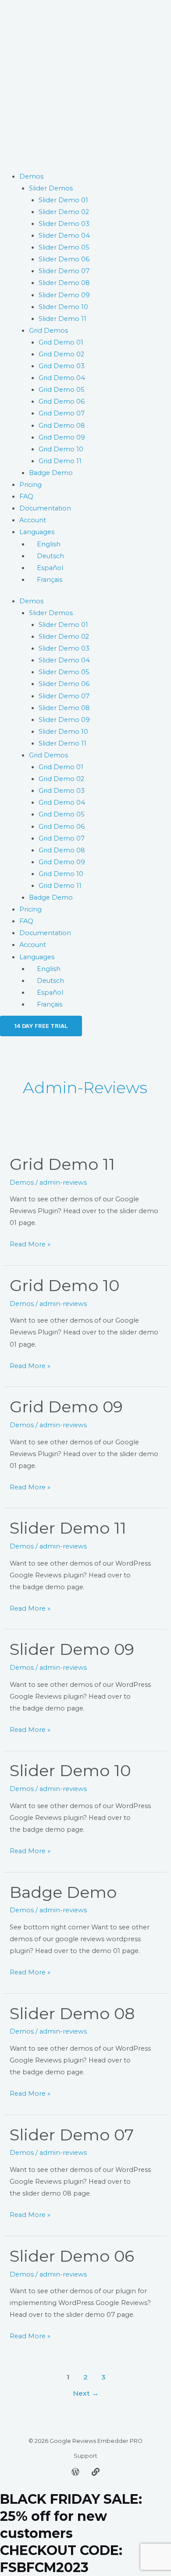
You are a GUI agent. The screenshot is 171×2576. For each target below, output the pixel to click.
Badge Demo (51, 473)
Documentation (45, 508)
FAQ (26, 496)
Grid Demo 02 (61, 354)
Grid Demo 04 (62, 378)
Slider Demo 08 (64, 283)
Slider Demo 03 (64, 224)
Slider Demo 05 (64, 247)
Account (33, 520)
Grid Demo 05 (62, 390)
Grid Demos (48, 331)
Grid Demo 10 (61, 449)
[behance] (96, 2472)
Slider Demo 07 (64, 271)
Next (86, 2393)
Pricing (30, 485)
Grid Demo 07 (62, 413)
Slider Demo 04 (64, 236)
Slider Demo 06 (64, 259)
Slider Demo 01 (63, 200)
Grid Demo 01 (61, 342)
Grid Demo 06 (62, 401)
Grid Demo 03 (62, 366)
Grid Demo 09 (62, 437)
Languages (37, 532)
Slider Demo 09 (64, 295)
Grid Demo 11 (60, 461)
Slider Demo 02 (64, 212)
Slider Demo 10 (63, 307)
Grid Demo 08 (62, 426)
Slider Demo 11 (62, 319)
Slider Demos (51, 188)
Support (85, 2456)
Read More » (30, 1243)
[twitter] (75, 2472)
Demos (31, 176)
